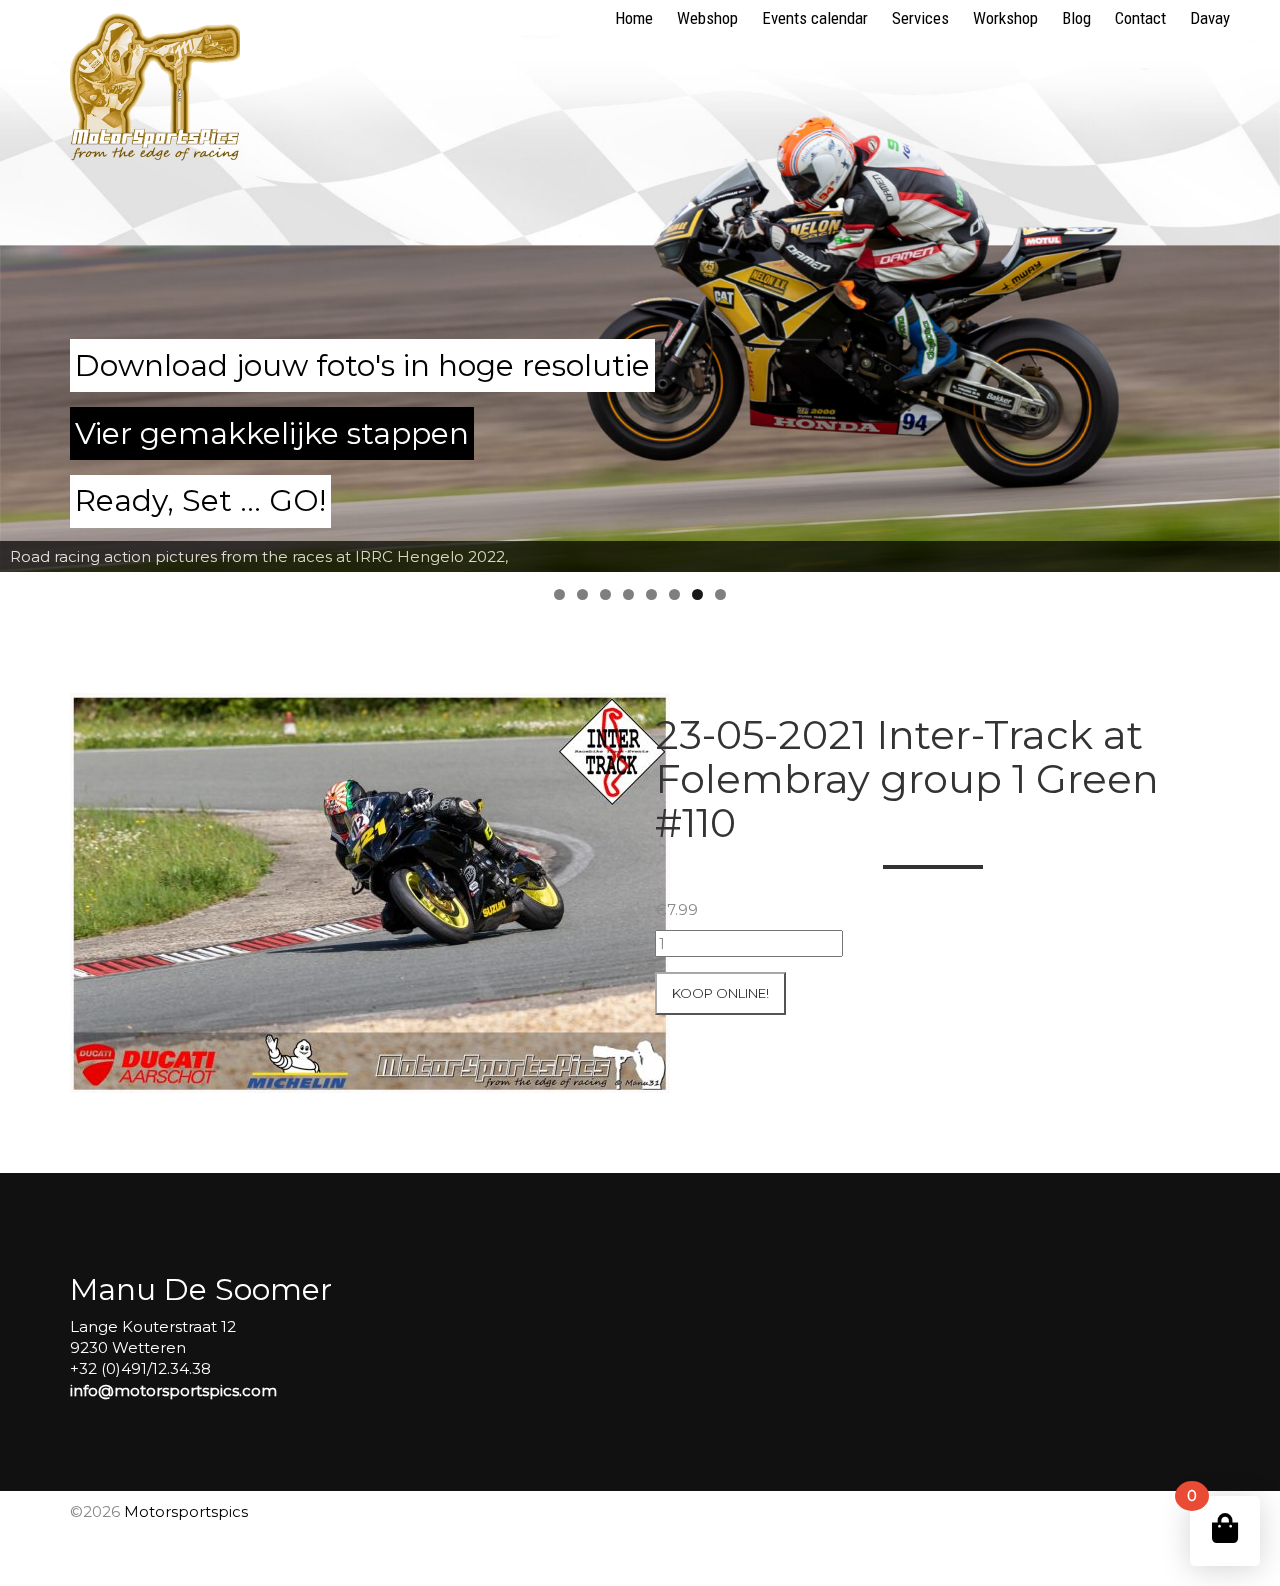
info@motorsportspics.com (173, 1390)
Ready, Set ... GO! (200, 500)
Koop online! (720, 993)
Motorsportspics (186, 1511)
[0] (1225, 1528)
